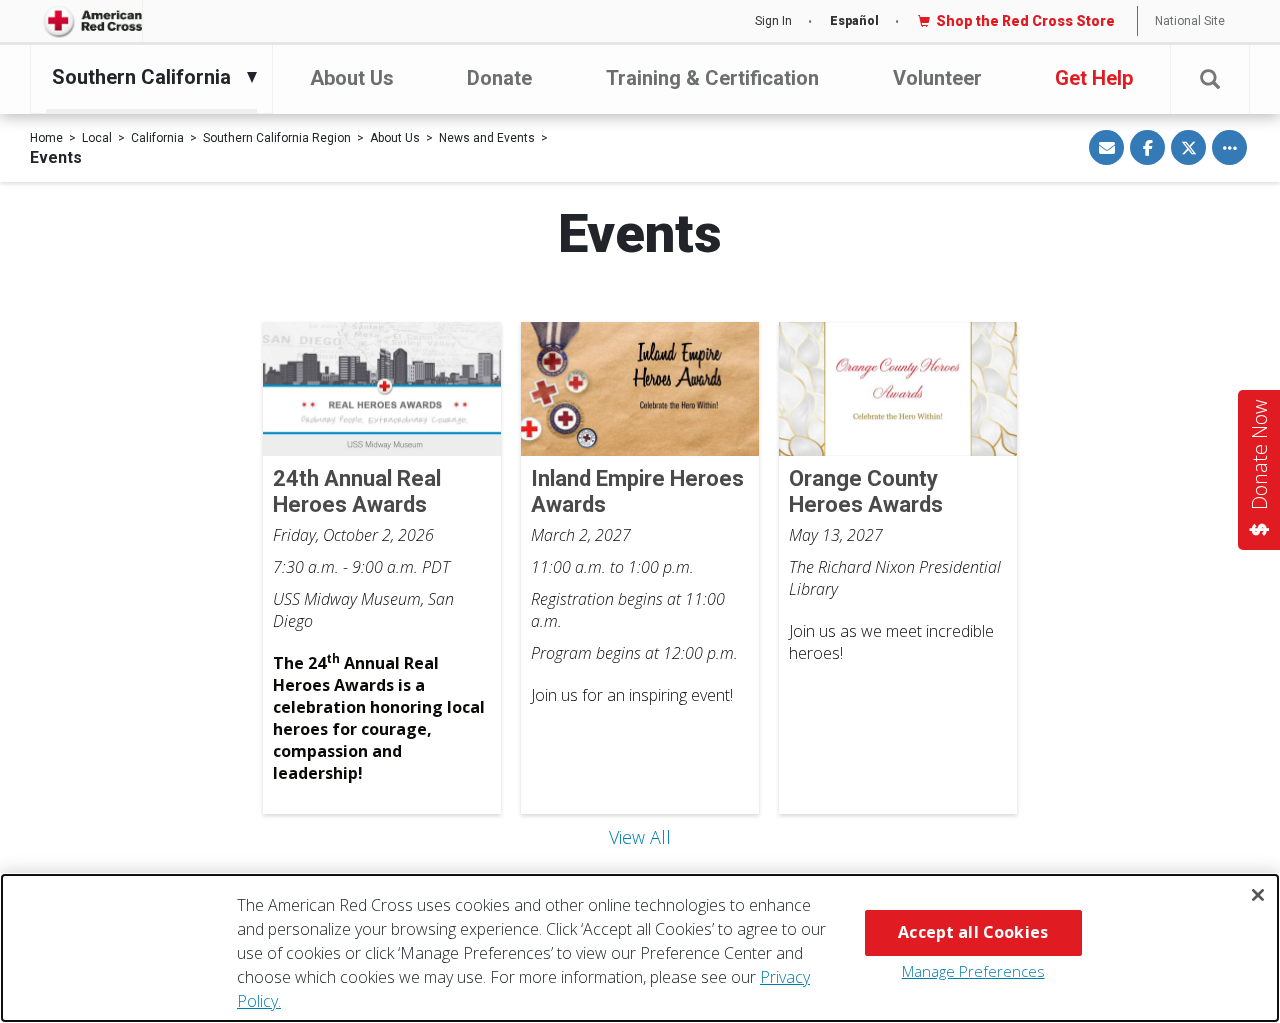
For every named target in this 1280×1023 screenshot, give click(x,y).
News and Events (487, 138)
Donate (499, 78)
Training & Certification (712, 78)
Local (97, 138)
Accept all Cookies (973, 932)
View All (640, 837)
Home (46, 138)
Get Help (1094, 78)
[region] (640, 948)
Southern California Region (277, 138)
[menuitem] (146, 77)
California (157, 138)
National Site (1190, 21)
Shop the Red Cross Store (1025, 21)
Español (854, 21)
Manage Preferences (973, 971)
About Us (352, 78)
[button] (1210, 79)
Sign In (773, 21)
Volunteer (937, 78)
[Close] (1258, 895)
